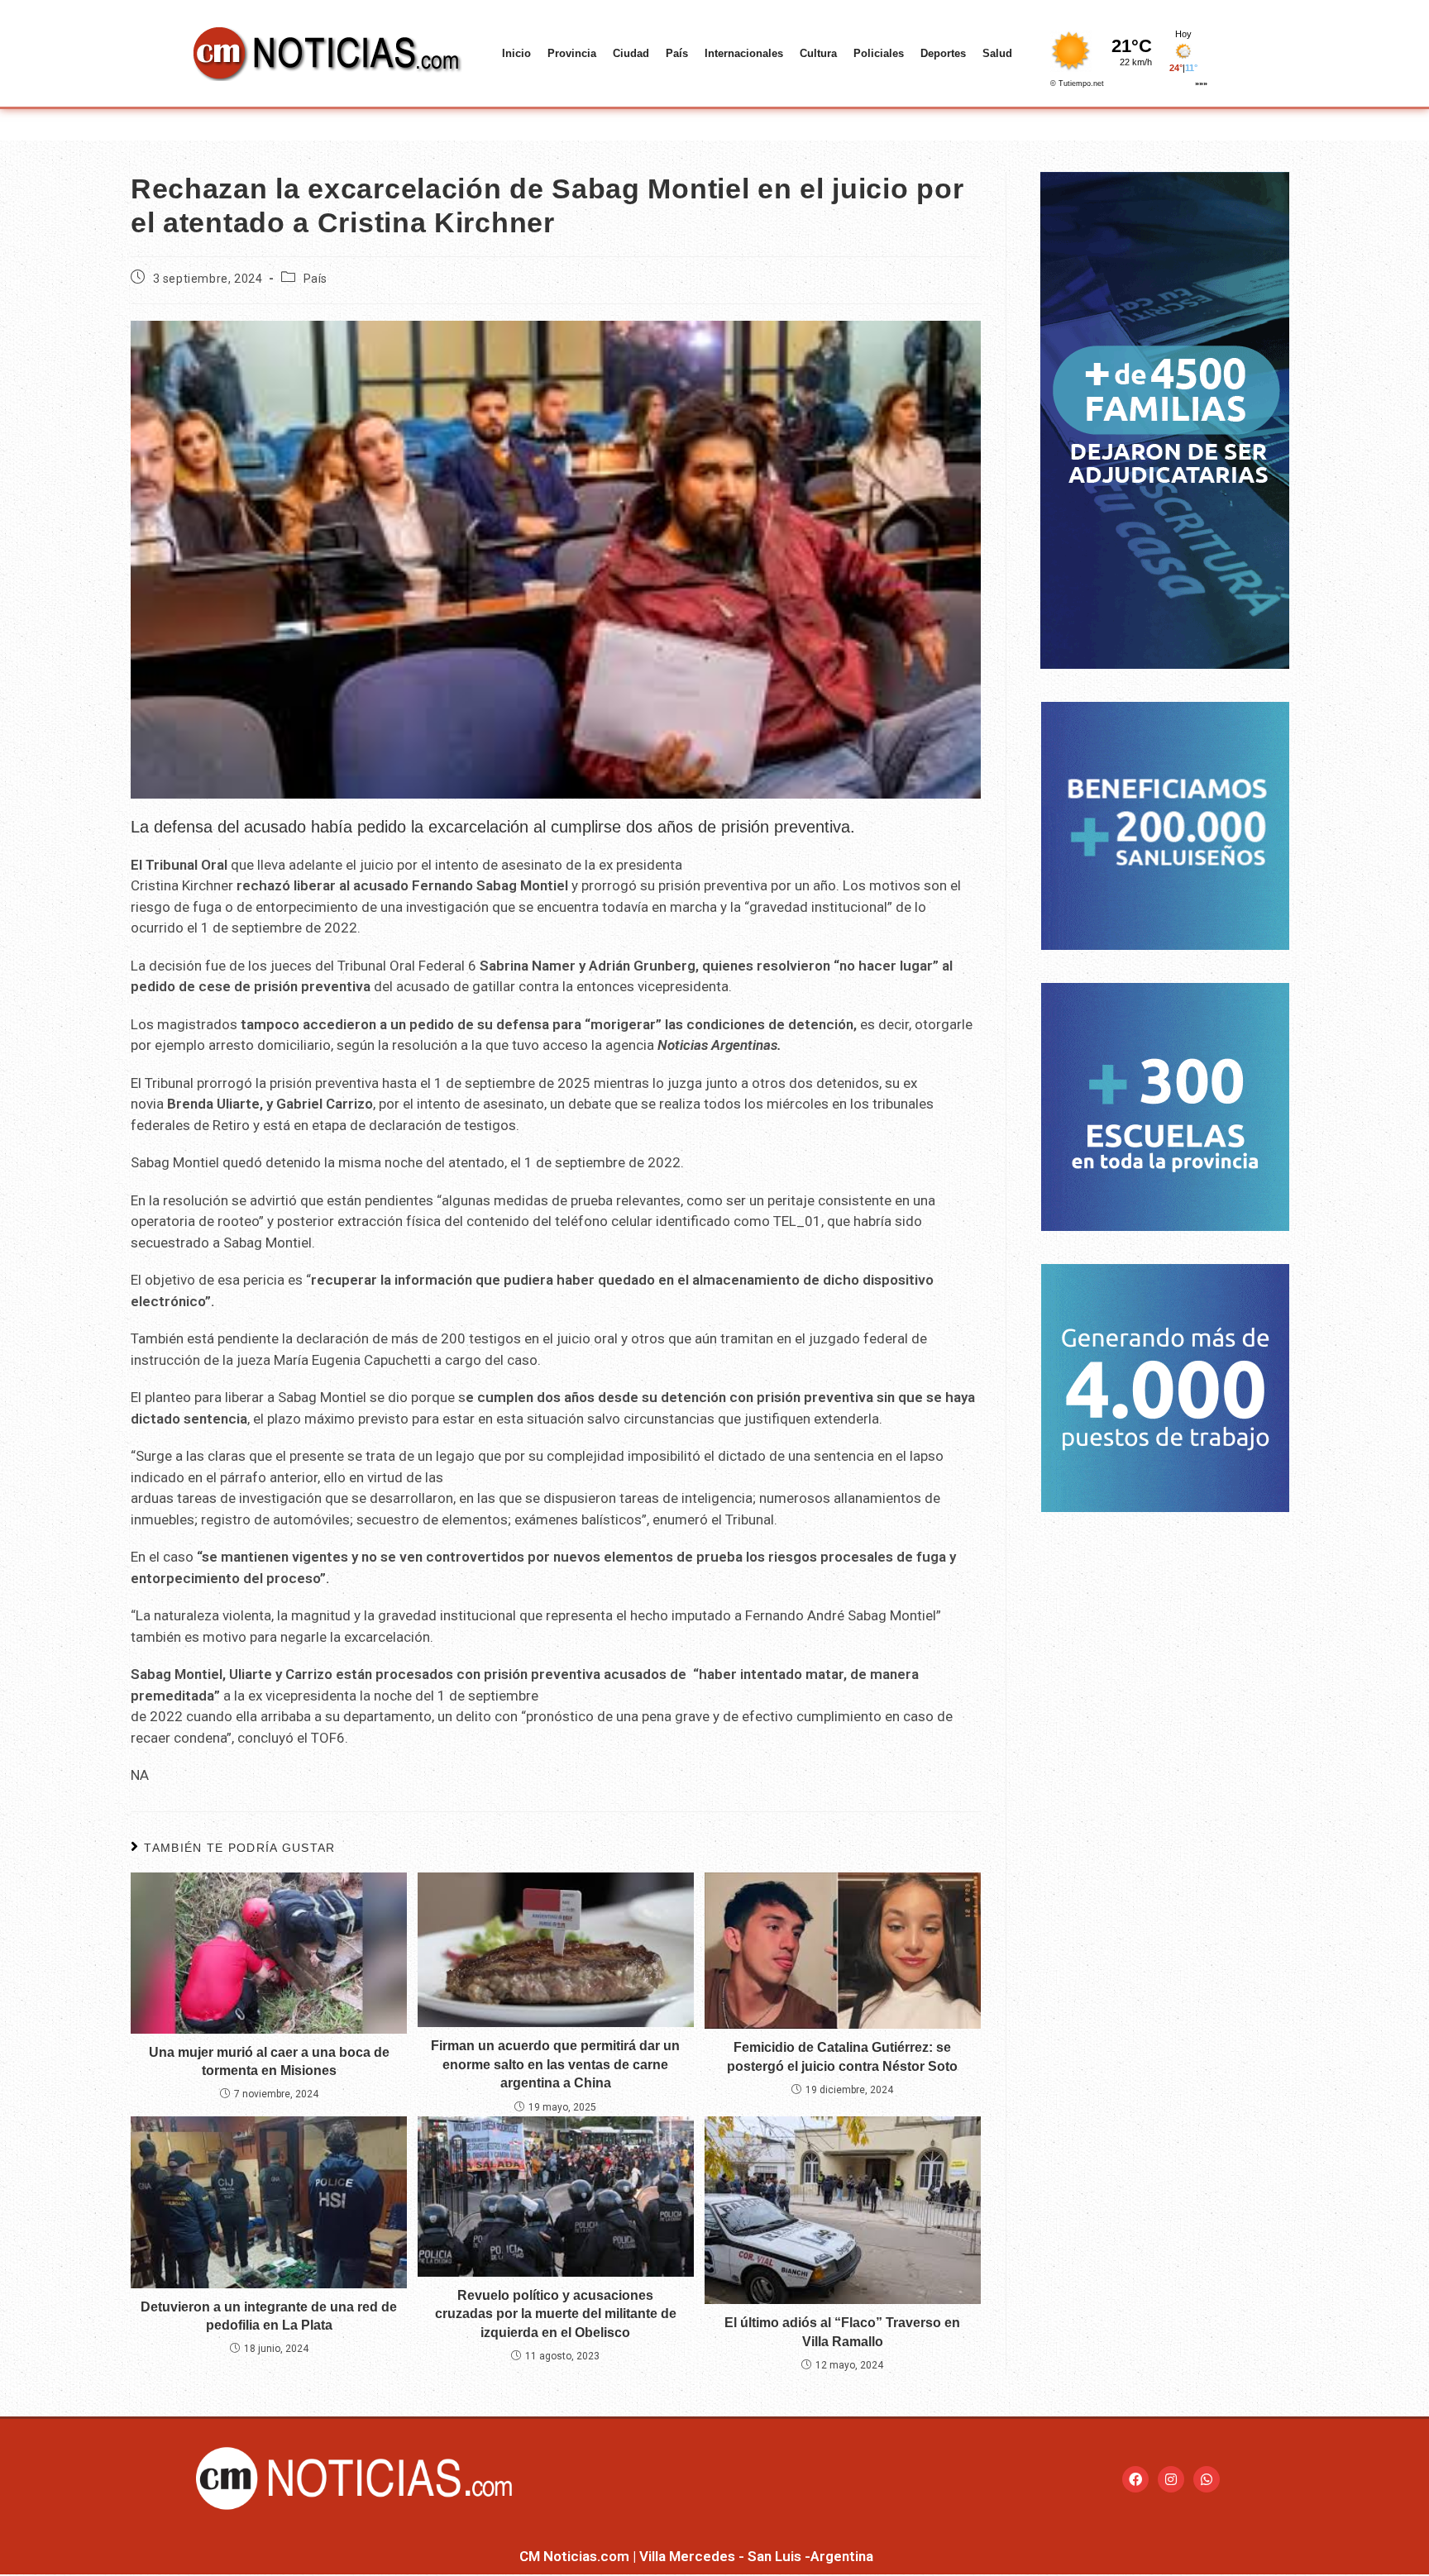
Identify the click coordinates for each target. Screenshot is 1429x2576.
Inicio (516, 53)
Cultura (818, 53)
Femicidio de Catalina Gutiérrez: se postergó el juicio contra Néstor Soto (842, 2056)
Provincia (572, 53)
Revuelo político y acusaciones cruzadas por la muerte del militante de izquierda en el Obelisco (556, 2314)
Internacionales (744, 53)
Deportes (943, 53)
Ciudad (631, 53)
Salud (997, 53)
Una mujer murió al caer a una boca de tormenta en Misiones (269, 2061)
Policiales (879, 53)
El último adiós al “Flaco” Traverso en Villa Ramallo (842, 2332)
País (677, 53)
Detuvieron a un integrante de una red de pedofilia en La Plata (269, 2316)
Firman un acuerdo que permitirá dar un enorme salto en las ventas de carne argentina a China (555, 2064)
